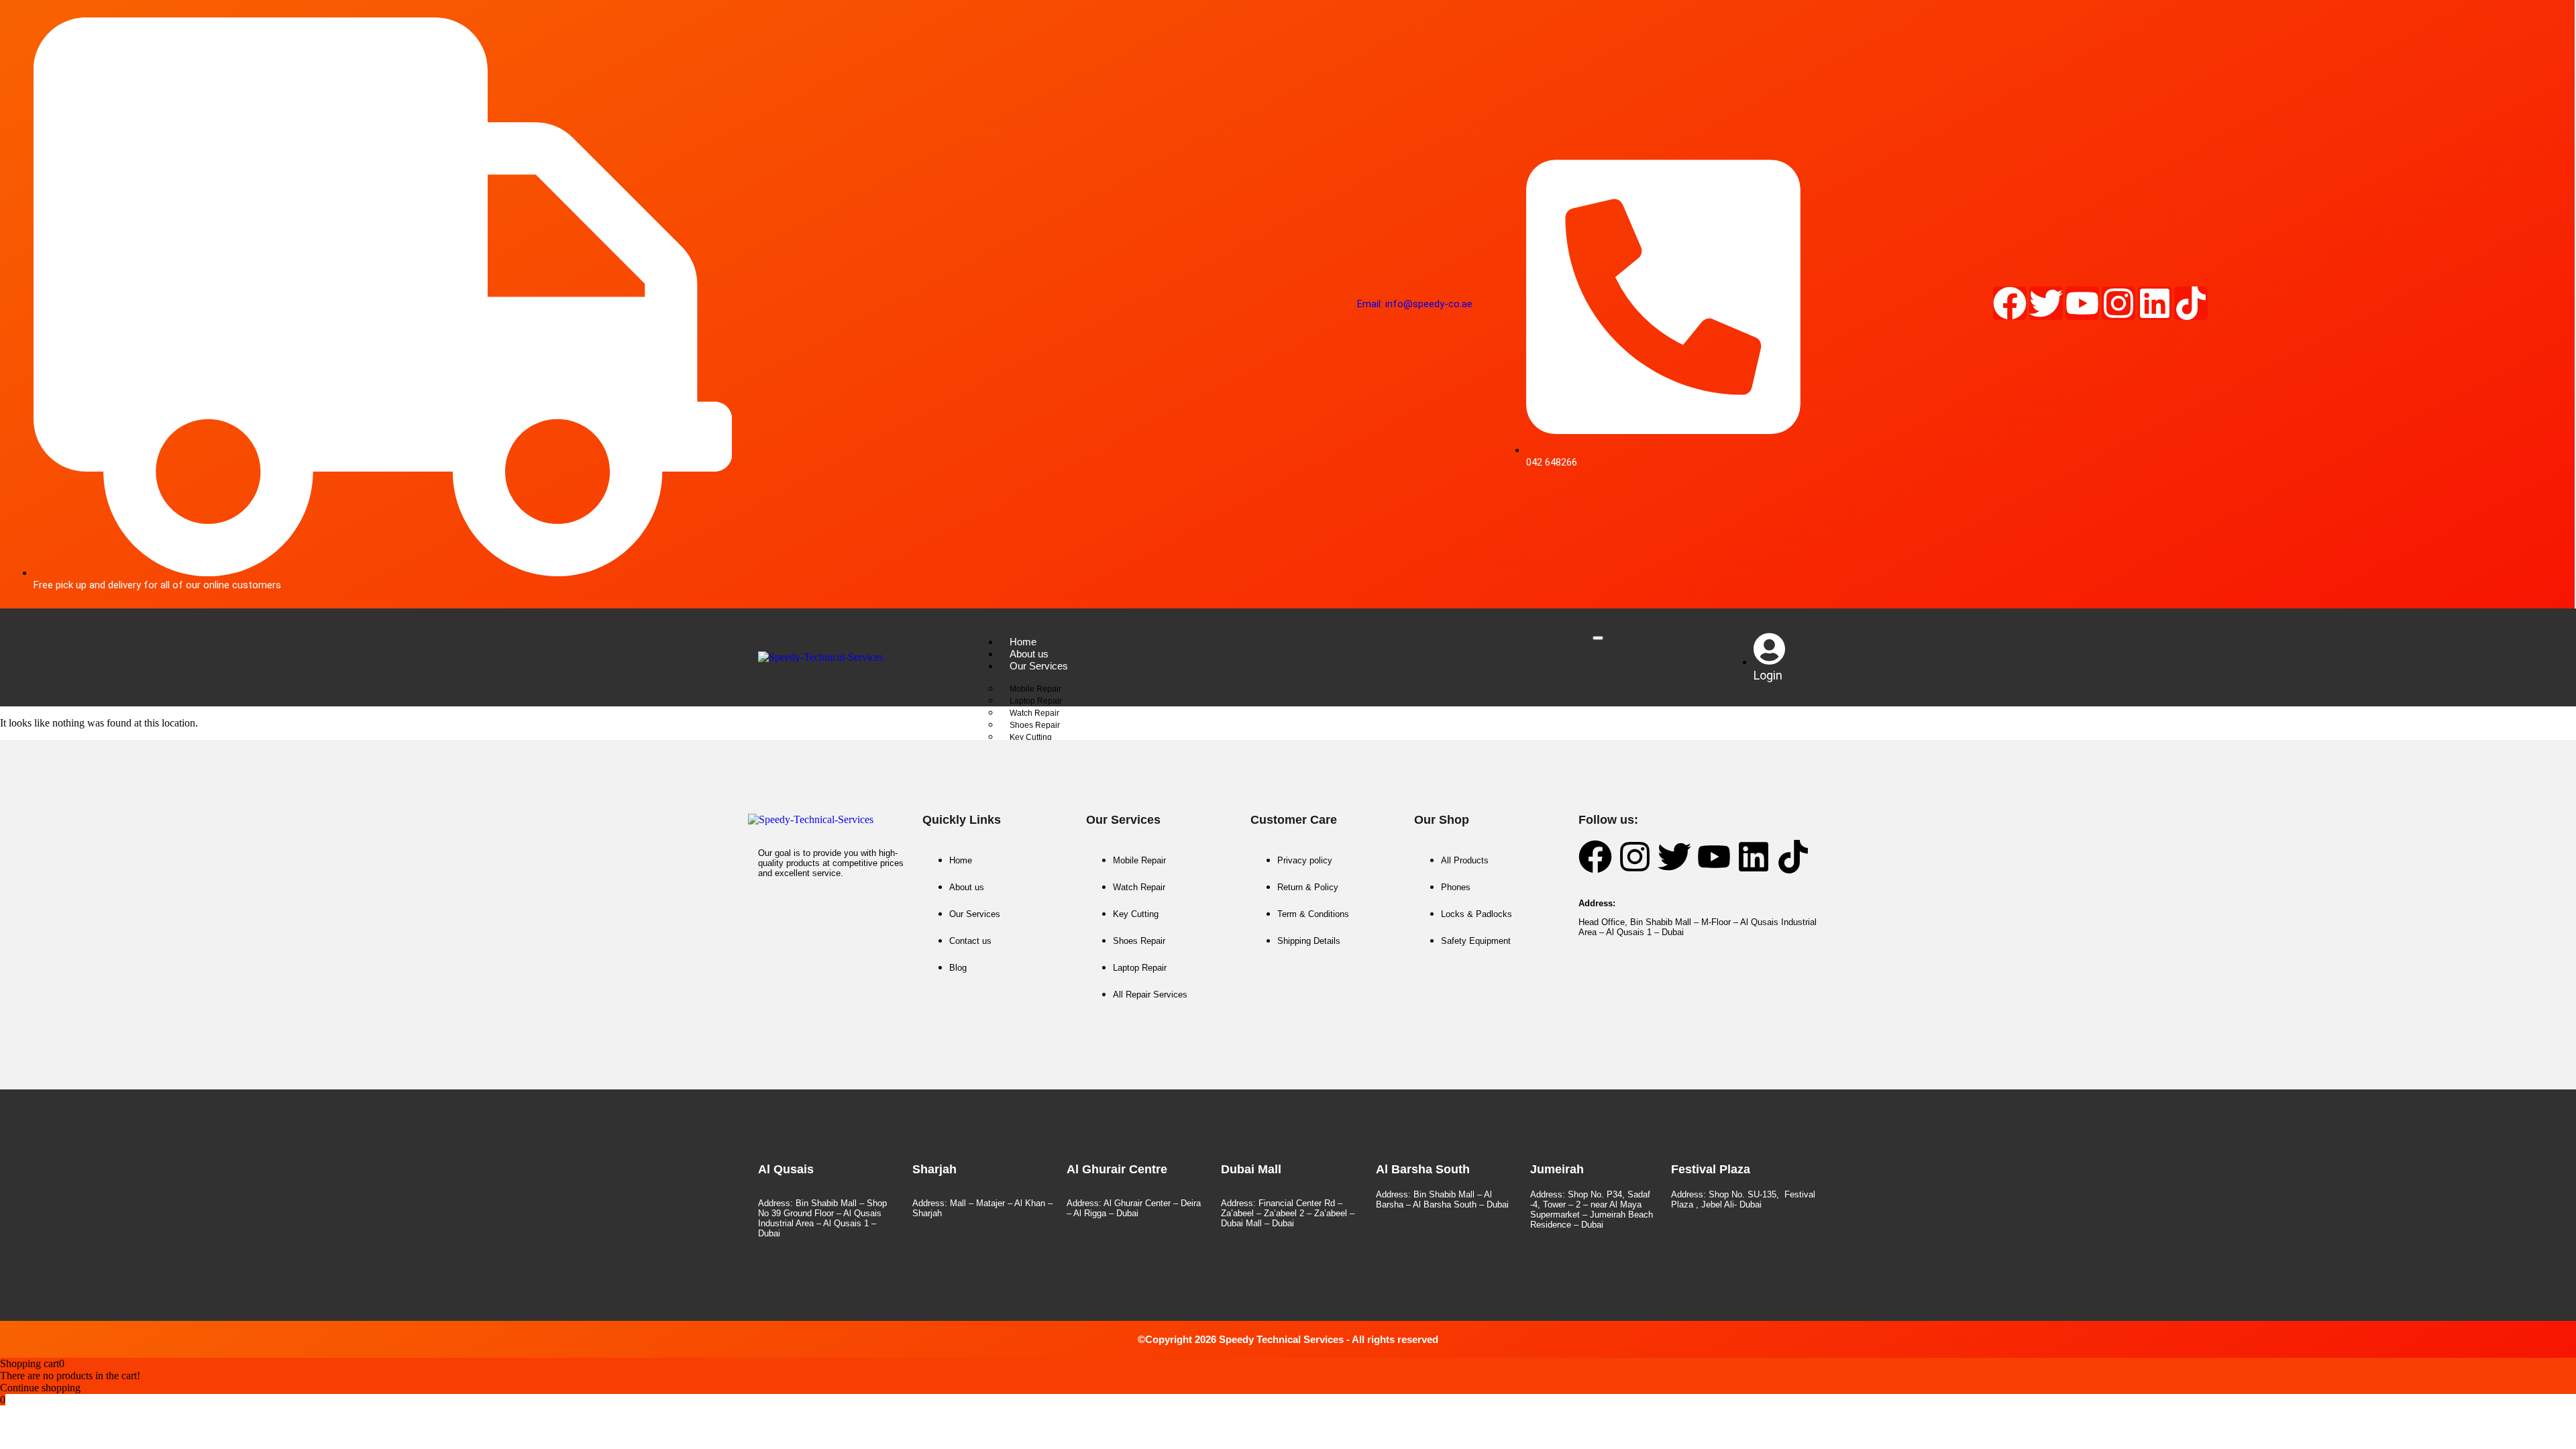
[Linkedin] (2155, 303)
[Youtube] (2082, 303)
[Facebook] (2010, 303)
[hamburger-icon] (1598, 638)
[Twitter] (2046, 303)
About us (1029, 654)
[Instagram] (2118, 303)
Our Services (1039, 666)
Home (1023, 642)
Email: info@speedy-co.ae (1415, 304)
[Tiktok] (2191, 303)
